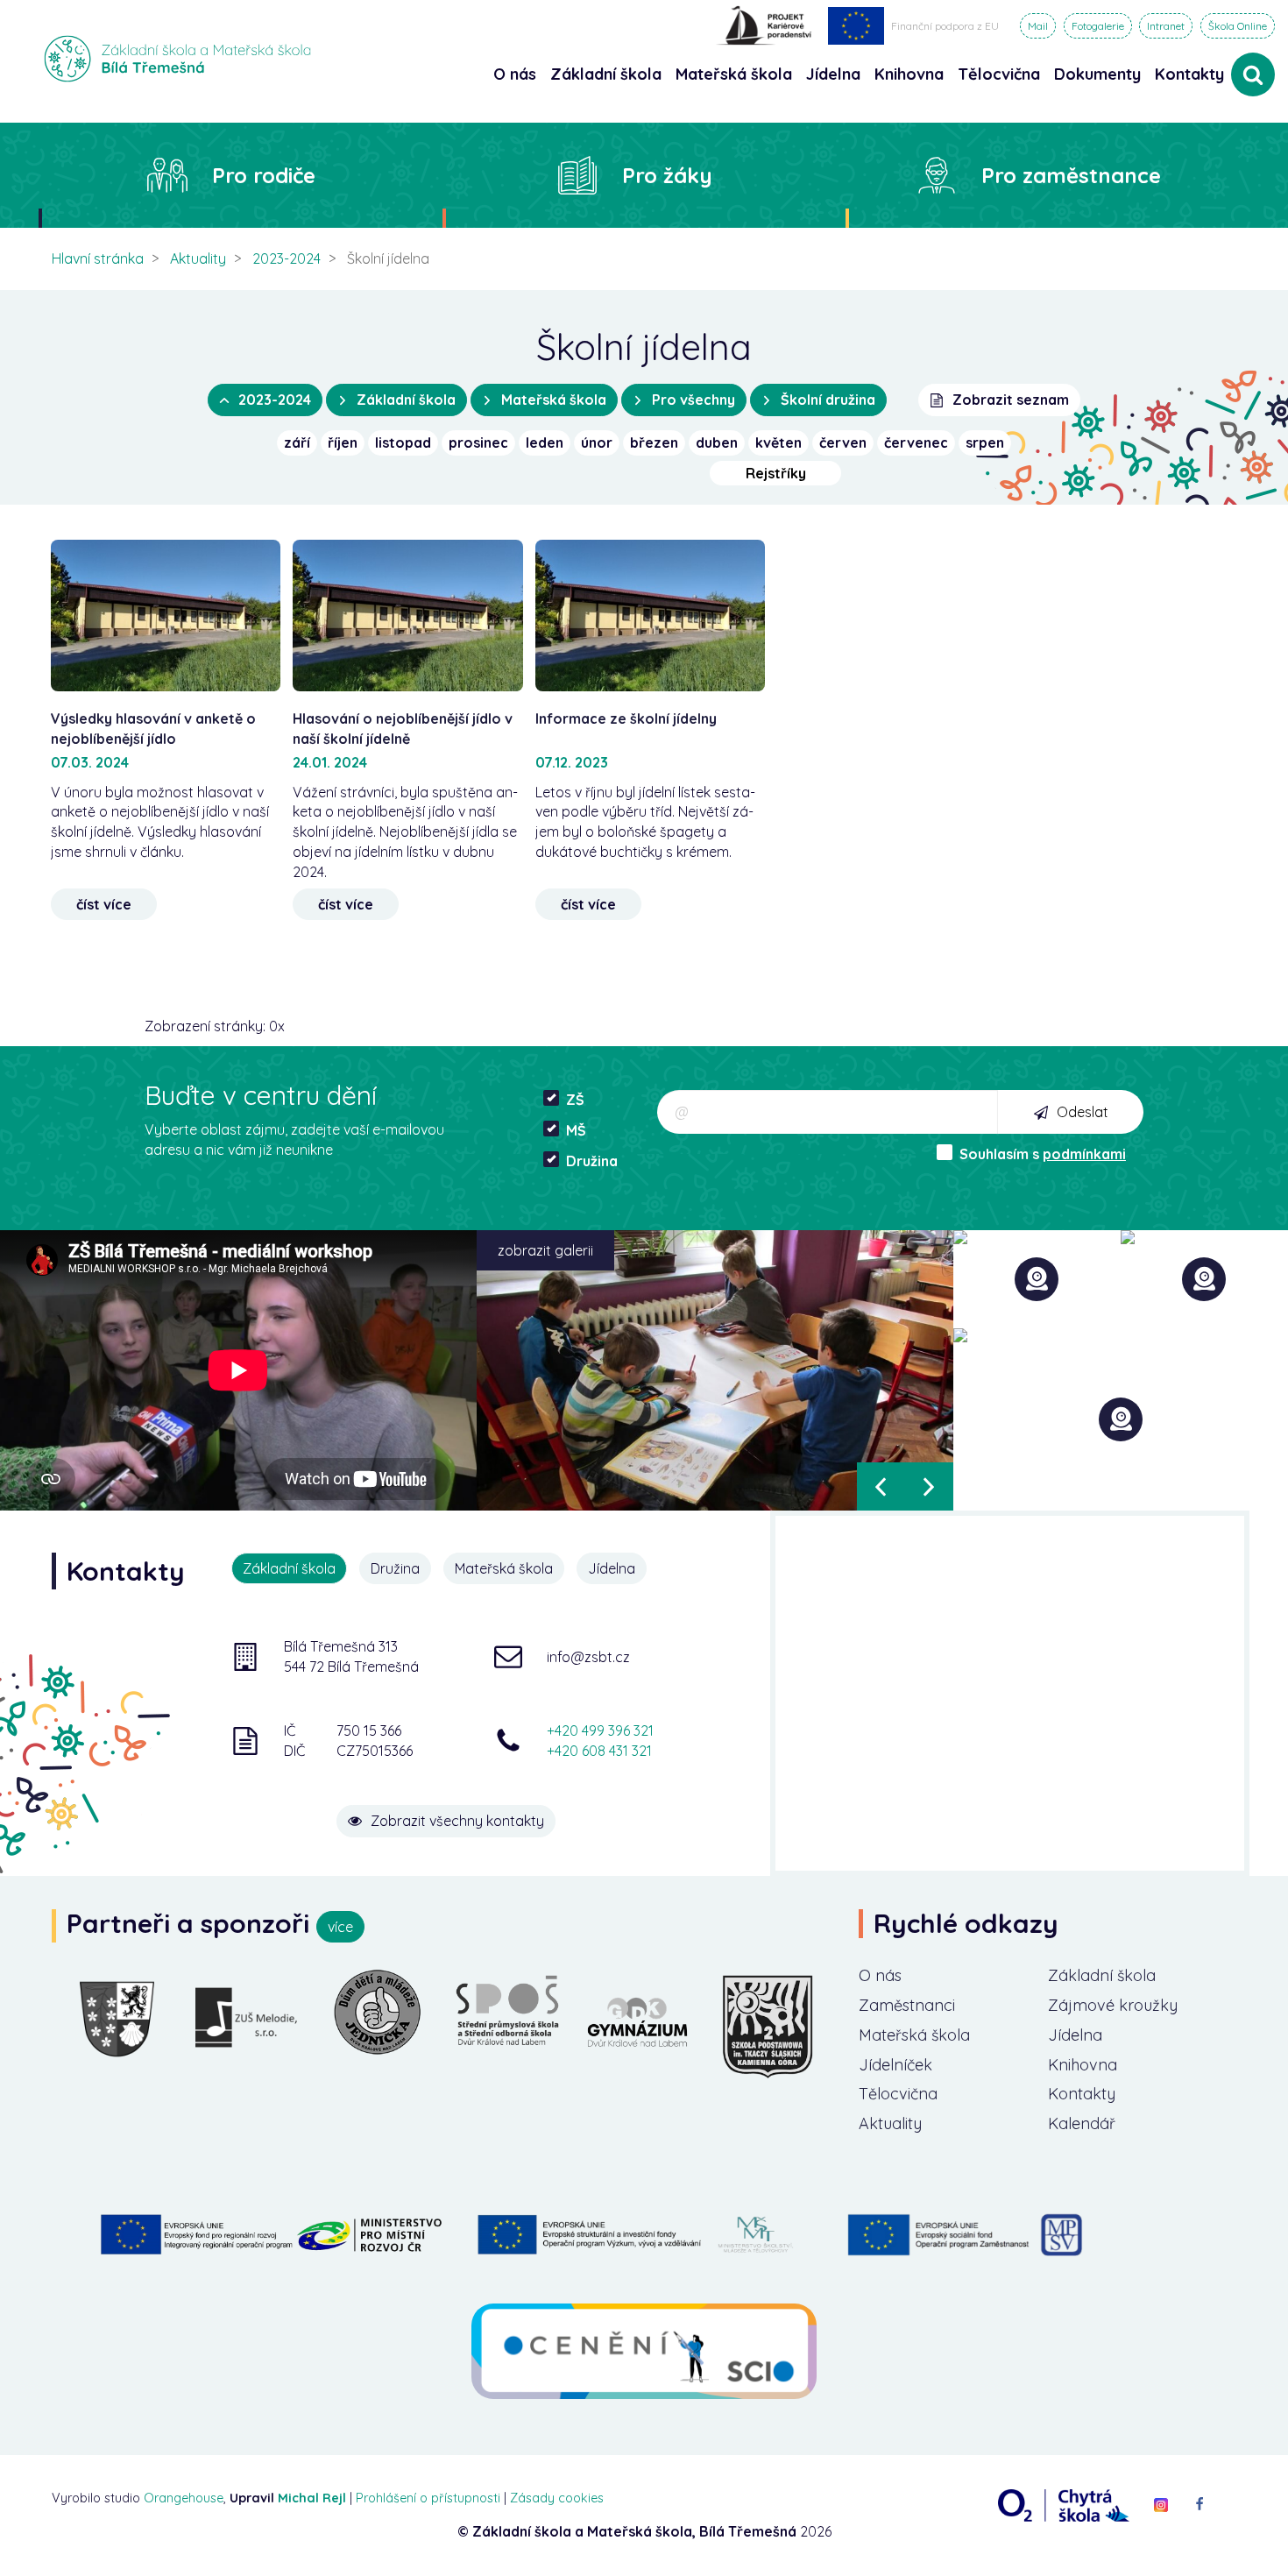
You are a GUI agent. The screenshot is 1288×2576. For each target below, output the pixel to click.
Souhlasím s (1043, 1154)
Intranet (1166, 26)
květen (778, 442)
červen (843, 442)
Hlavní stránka (98, 258)
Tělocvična (898, 2094)
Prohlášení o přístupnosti (428, 2498)
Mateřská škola (554, 400)
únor (597, 442)
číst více (104, 904)
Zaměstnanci (907, 2005)
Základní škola (406, 400)
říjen (343, 442)
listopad (403, 442)
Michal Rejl (312, 2498)
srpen (985, 442)
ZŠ (575, 1100)
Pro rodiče (264, 175)
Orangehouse (184, 2498)
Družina (592, 1161)
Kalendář (1082, 2123)
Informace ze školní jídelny (626, 718)
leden (545, 442)
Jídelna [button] (833, 74)
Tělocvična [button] (999, 74)
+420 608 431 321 (599, 1751)
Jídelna (1075, 2035)
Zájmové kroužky (1113, 2005)
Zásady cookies (557, 2498)
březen (654, 442)
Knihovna (1083, 2065)
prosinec (478, 442)
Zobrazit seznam (1011, 400)
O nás (880, 1975)
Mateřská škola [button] (734, 74)
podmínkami (1084, 1154)
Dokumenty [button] (1097, 74)
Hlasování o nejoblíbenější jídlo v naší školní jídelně (403, 729)
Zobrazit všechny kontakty (457, 1821)
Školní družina (828, 400)
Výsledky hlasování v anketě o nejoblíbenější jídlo (153, 729)
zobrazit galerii (545, 1250)
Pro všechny (694, 400)
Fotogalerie (1098, 26)
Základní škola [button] (606, 74)
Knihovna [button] (909, 74)
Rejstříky (776, 473)
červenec (916, 442)
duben (717, 442)
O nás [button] (515, 74)
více (340, 1927)
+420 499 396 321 (600, 1730)
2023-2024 (287, 258)
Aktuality (198, 258)
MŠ (576, 1130)
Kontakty (1189, 74)
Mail (1038, 26)
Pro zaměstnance (1071, 175)
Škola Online (1238, 26)
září (297, 442)
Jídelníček (895, 2065)
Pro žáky (667, 175)
